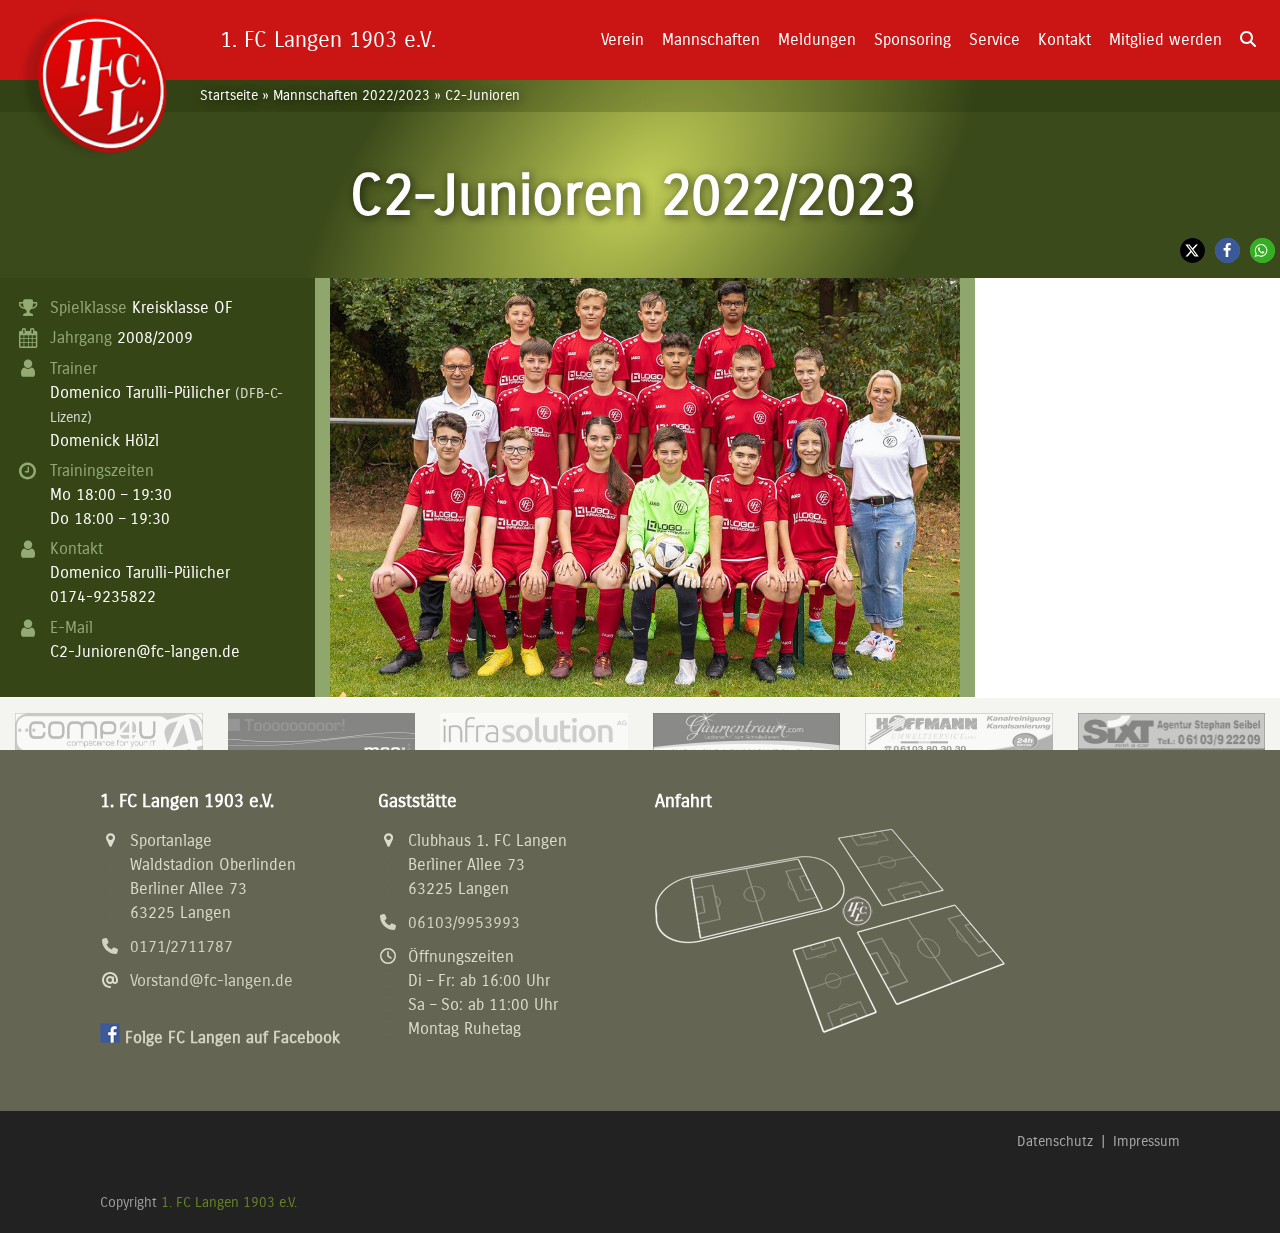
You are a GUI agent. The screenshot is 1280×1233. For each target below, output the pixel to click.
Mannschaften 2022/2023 (351, 95)
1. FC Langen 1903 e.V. (229, 1202)
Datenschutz (1055, 1141)
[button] (1248, 40)
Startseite (229, 95)
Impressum (1146, 1141)
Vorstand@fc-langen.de (211, 980)
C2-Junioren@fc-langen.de (145, 651)
